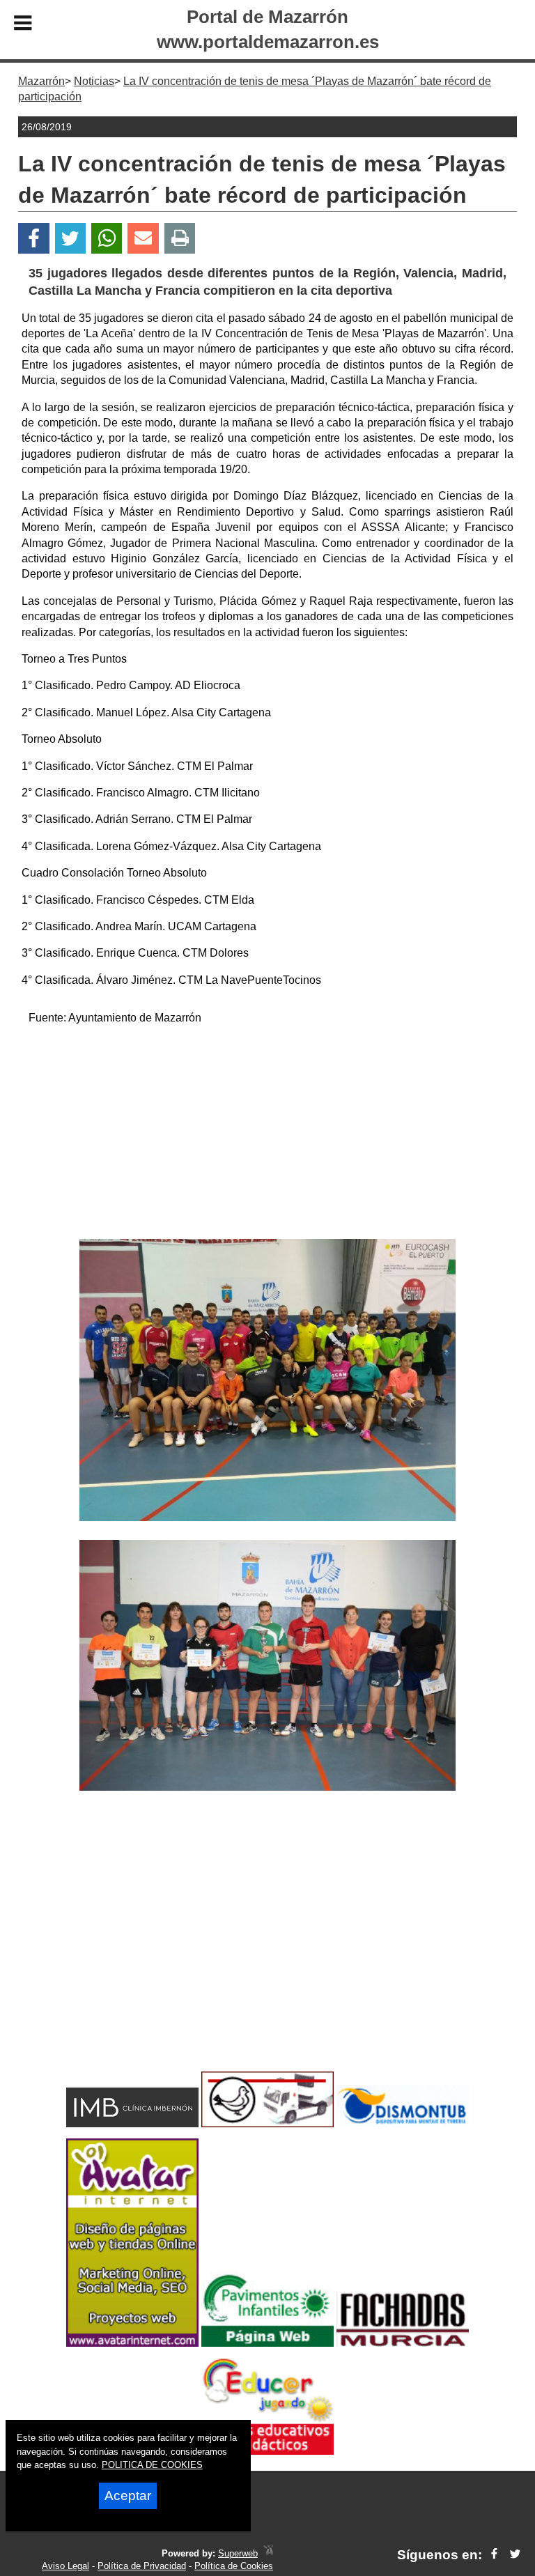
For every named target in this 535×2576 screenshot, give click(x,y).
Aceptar (128, 2496)
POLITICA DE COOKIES (152, 2465)
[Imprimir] (180, 239)
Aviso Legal (65, 2566)
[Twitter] (70, 239)
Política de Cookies (234, 2566)
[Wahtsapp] (107, 239)
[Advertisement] (267, 1134)
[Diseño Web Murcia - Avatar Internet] (268, 2553)
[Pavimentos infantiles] (267, 2343)
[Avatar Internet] (132, 2343)
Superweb (238, 2553)
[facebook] (494, 2555)
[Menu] (23, 25)
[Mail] (143, 239)
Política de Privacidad (142, 2566)
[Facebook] (34, 239)
